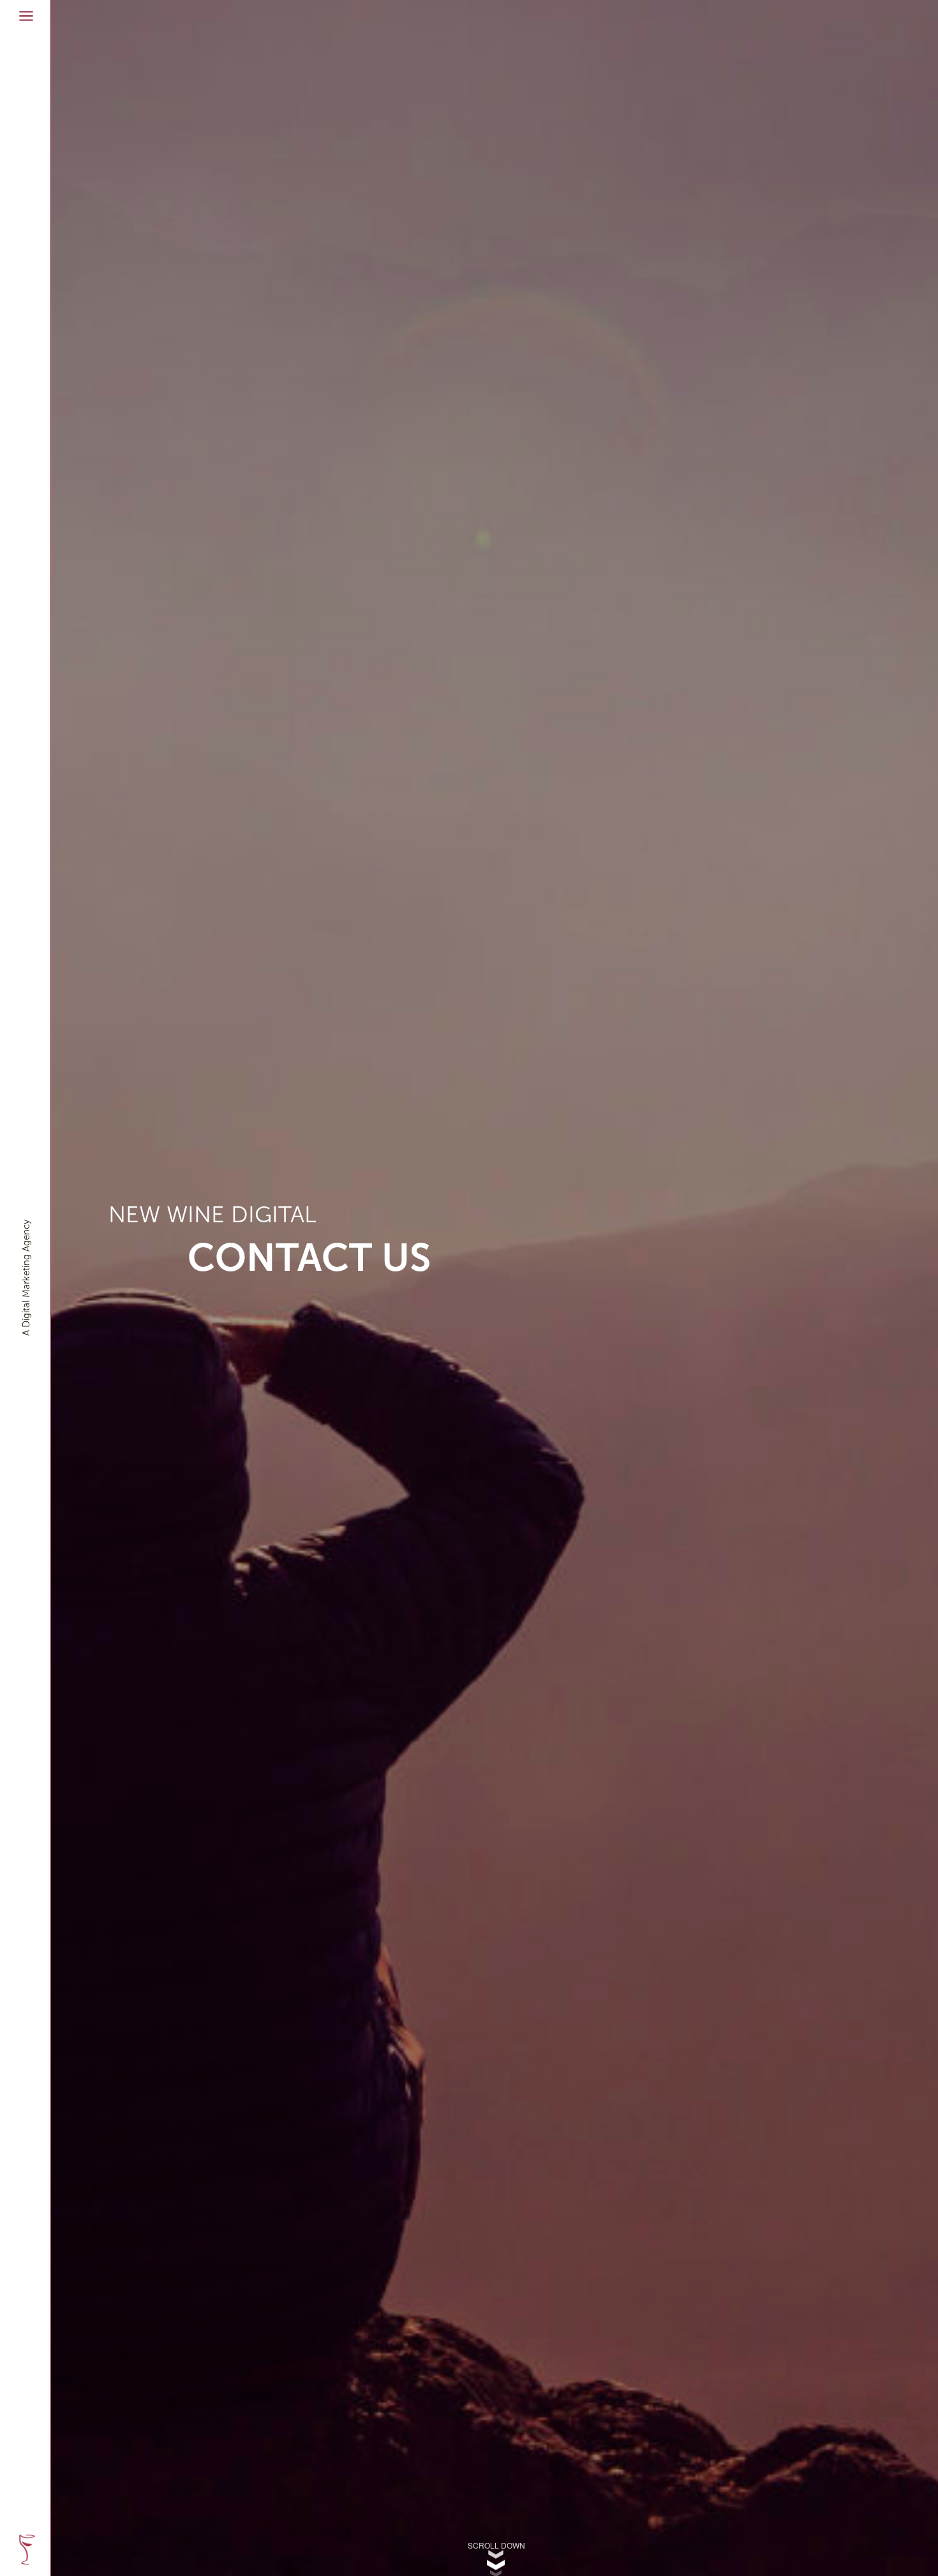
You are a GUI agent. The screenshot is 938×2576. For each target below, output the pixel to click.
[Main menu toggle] (26, 16)
